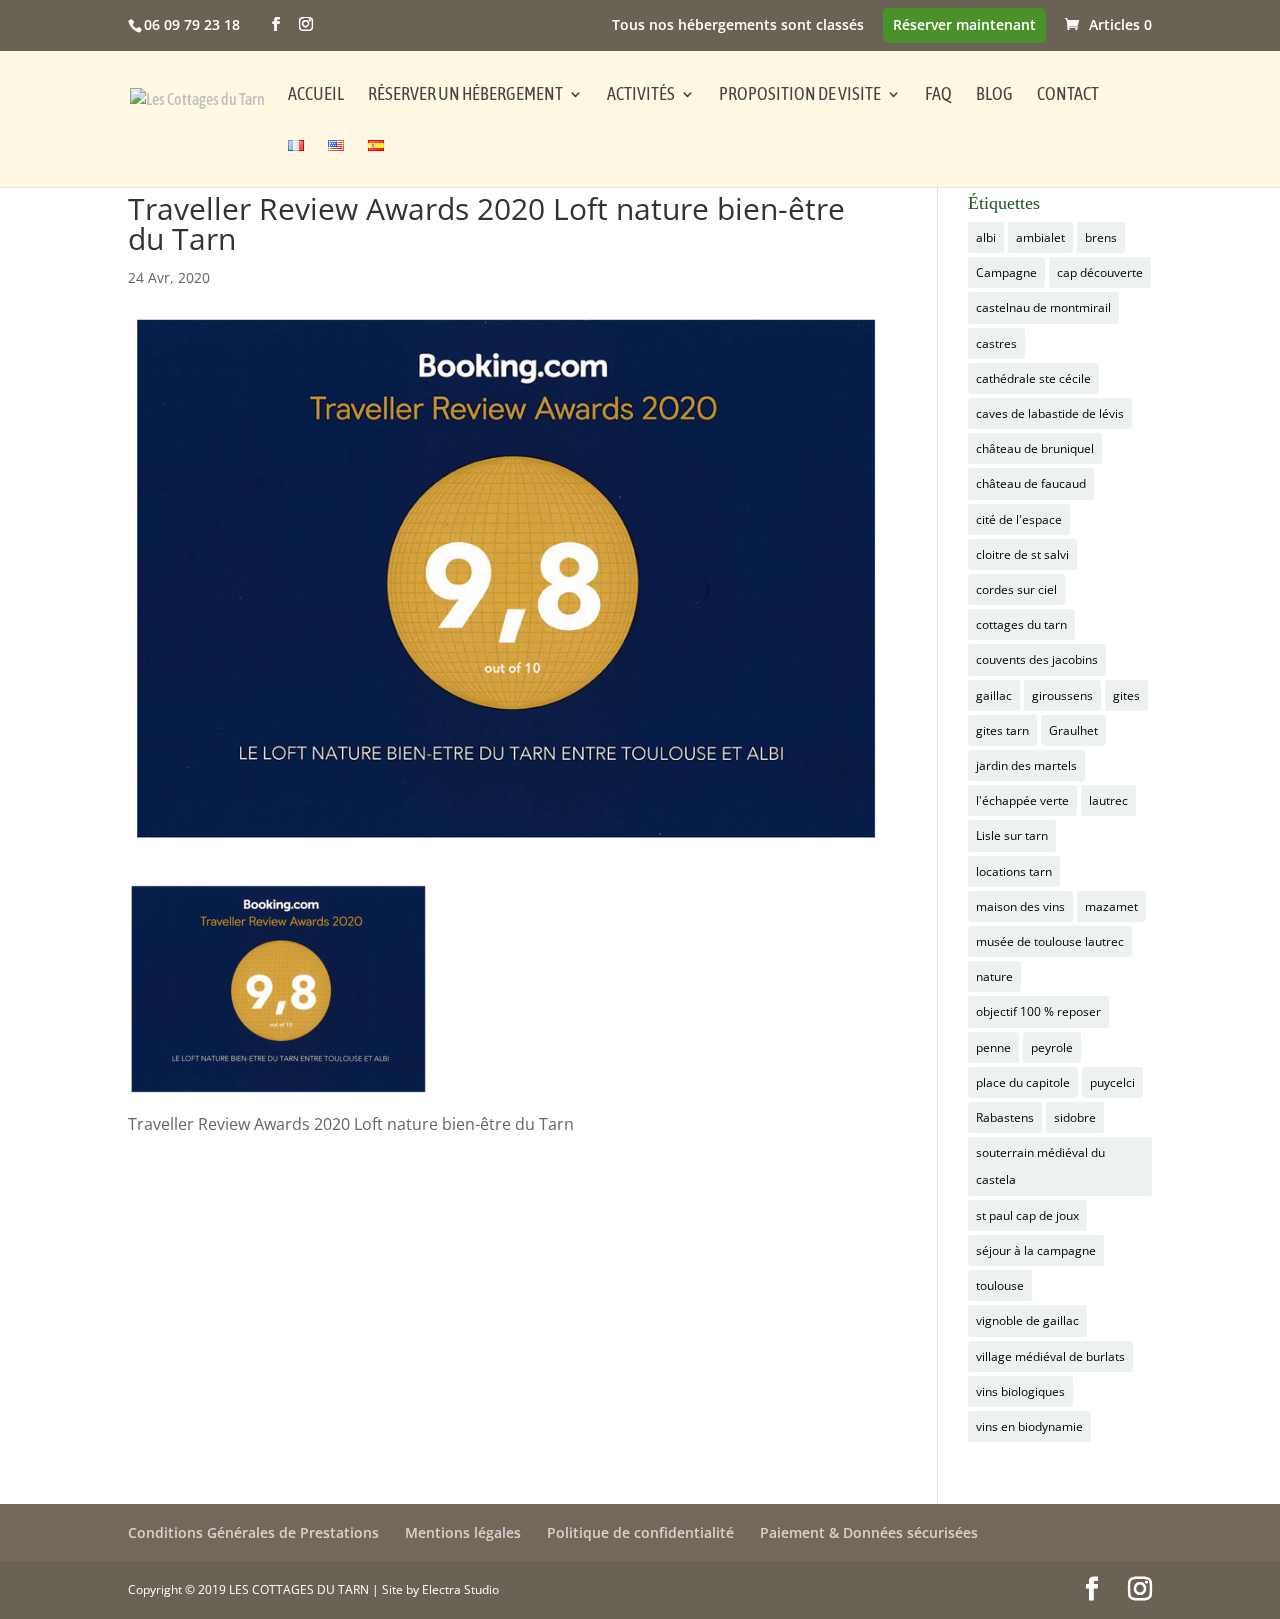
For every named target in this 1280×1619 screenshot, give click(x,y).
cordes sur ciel (1016, 589)
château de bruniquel (1035, 448)
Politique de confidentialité (640, 1532)
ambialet (1040, 237)
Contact (1068, 95)
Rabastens (1005, 1117)
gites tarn (1002, 730)
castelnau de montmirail (1043, 307)
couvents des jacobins (1037, 659)
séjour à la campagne (1036, 1250)
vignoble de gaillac (1027, 1320)
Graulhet (1073, 730)
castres (996, 343)
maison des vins (1020, 906)
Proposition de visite (800, 95)
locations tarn (1014, 871)
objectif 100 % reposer (1038, 1011)
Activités (641, 95)
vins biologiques (1020, 1391)
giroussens (1062, 695)
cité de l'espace (1019, 519)
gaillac (994, 695)
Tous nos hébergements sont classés (738, 26)
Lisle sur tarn (1012, 835)
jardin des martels (1026, 765)
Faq (938, 95)
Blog (994, 95)
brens (1101, 237)
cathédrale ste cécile (1033, 378)
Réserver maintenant (964, 26)
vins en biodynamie (1029, 1426)
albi (986, 237)
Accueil (316, 95)
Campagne (1006, 272)
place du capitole (1023, 1082)
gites (1126, 695)
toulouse (1000, 1285)
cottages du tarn (1021, 624)
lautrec (1108, 800)
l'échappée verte (1022, 800)
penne (993, 1047)
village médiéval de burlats (1050, 1356)
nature (994, 976)
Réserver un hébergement (465, 95)
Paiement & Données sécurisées (869, 1532)
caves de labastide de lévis (1050, 413)
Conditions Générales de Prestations (253, 1532)
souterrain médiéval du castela (1040, 1166)
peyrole (1052, 1047)
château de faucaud (1031, 483)
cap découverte (1100, 272)
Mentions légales (463, 1532)
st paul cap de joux (1027, 1215)
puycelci (1112, 1082)
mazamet (1111, 906)
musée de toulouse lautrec (1050, 941)
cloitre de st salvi (1022, 554)
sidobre (1075, 1117)
